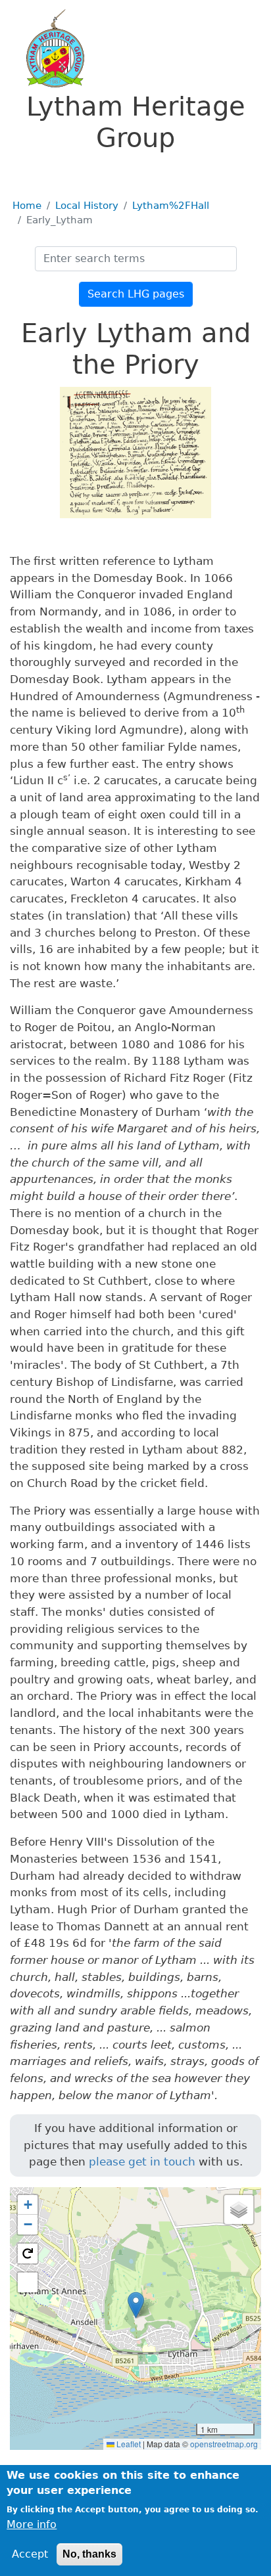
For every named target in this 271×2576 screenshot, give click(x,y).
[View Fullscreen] (28, 2282)
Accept (30, 2554)
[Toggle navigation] (29, 172)
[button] (136, 2305)
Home (27, 206)
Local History (87, 206)
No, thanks (89, 2554)
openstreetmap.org (224, 2444)
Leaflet (128, 2444)
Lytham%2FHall (171, 206)
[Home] (47, 48)
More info (32, 2524)
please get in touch (142, 2162)
